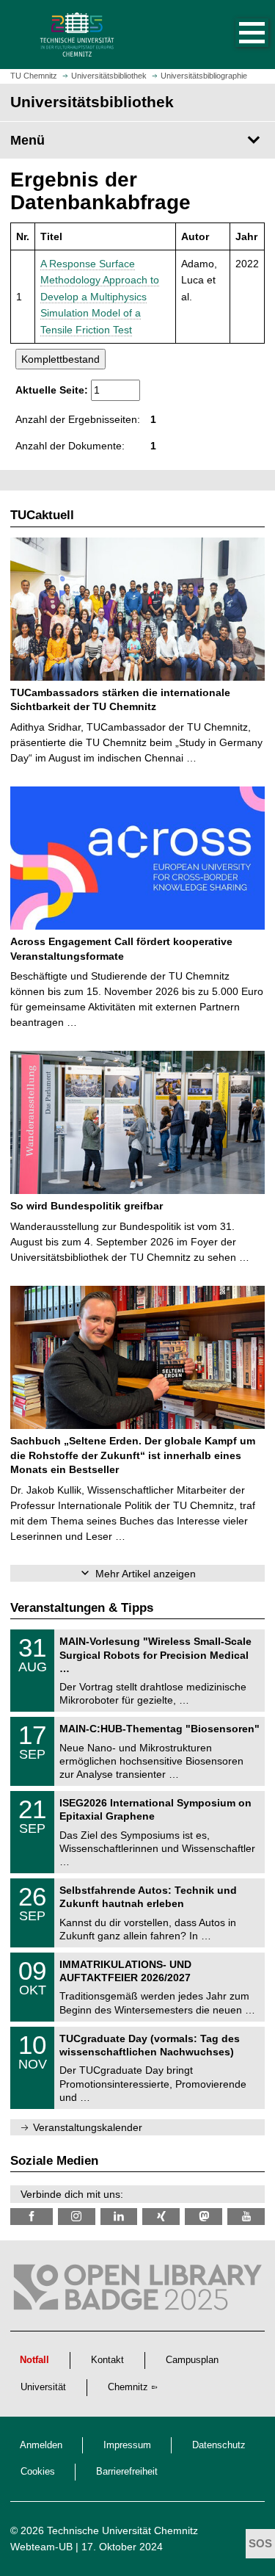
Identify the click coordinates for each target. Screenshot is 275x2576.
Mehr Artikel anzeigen (146, 1574)
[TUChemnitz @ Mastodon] (203, 2217)
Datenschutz (219, 2445)
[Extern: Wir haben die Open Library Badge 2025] (137, 2291)
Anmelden (41, 2445)
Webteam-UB (41, 2547)
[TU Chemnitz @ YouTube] (246, 2217)
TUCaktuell (42, 515)
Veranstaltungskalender (88, 2127)
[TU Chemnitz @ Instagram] (77, 2217)
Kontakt (107, 2360)
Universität (43, 2387)
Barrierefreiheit (127, 2472)
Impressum (127, 2445)
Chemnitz (128, 2387)
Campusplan (192, 2360)
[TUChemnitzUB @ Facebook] (32, 2217)
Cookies (38, 2472)
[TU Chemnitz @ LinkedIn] (119, 2217)
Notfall (34, 2360)
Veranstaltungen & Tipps (82, 1608)
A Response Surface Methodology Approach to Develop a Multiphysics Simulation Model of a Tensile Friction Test (100, 297)
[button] (237, 35)
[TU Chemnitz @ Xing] (161, 2217)
